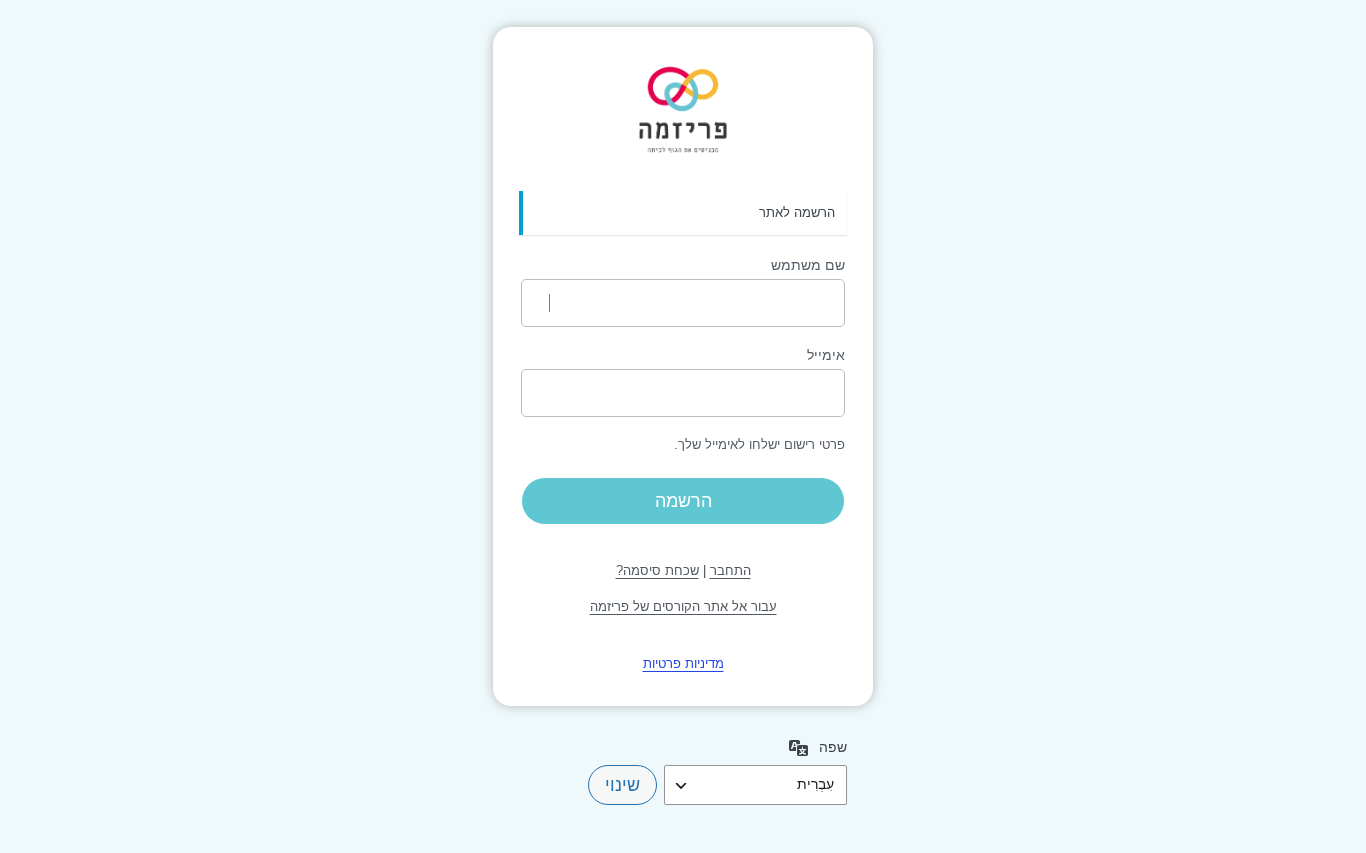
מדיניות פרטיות (683, 663)
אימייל (826, 355)
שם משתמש (808, 265)
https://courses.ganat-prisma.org (683, 110)
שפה (833, 747)
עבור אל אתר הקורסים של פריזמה (683, 606)
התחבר (730, 570)
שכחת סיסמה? (657, 570)
